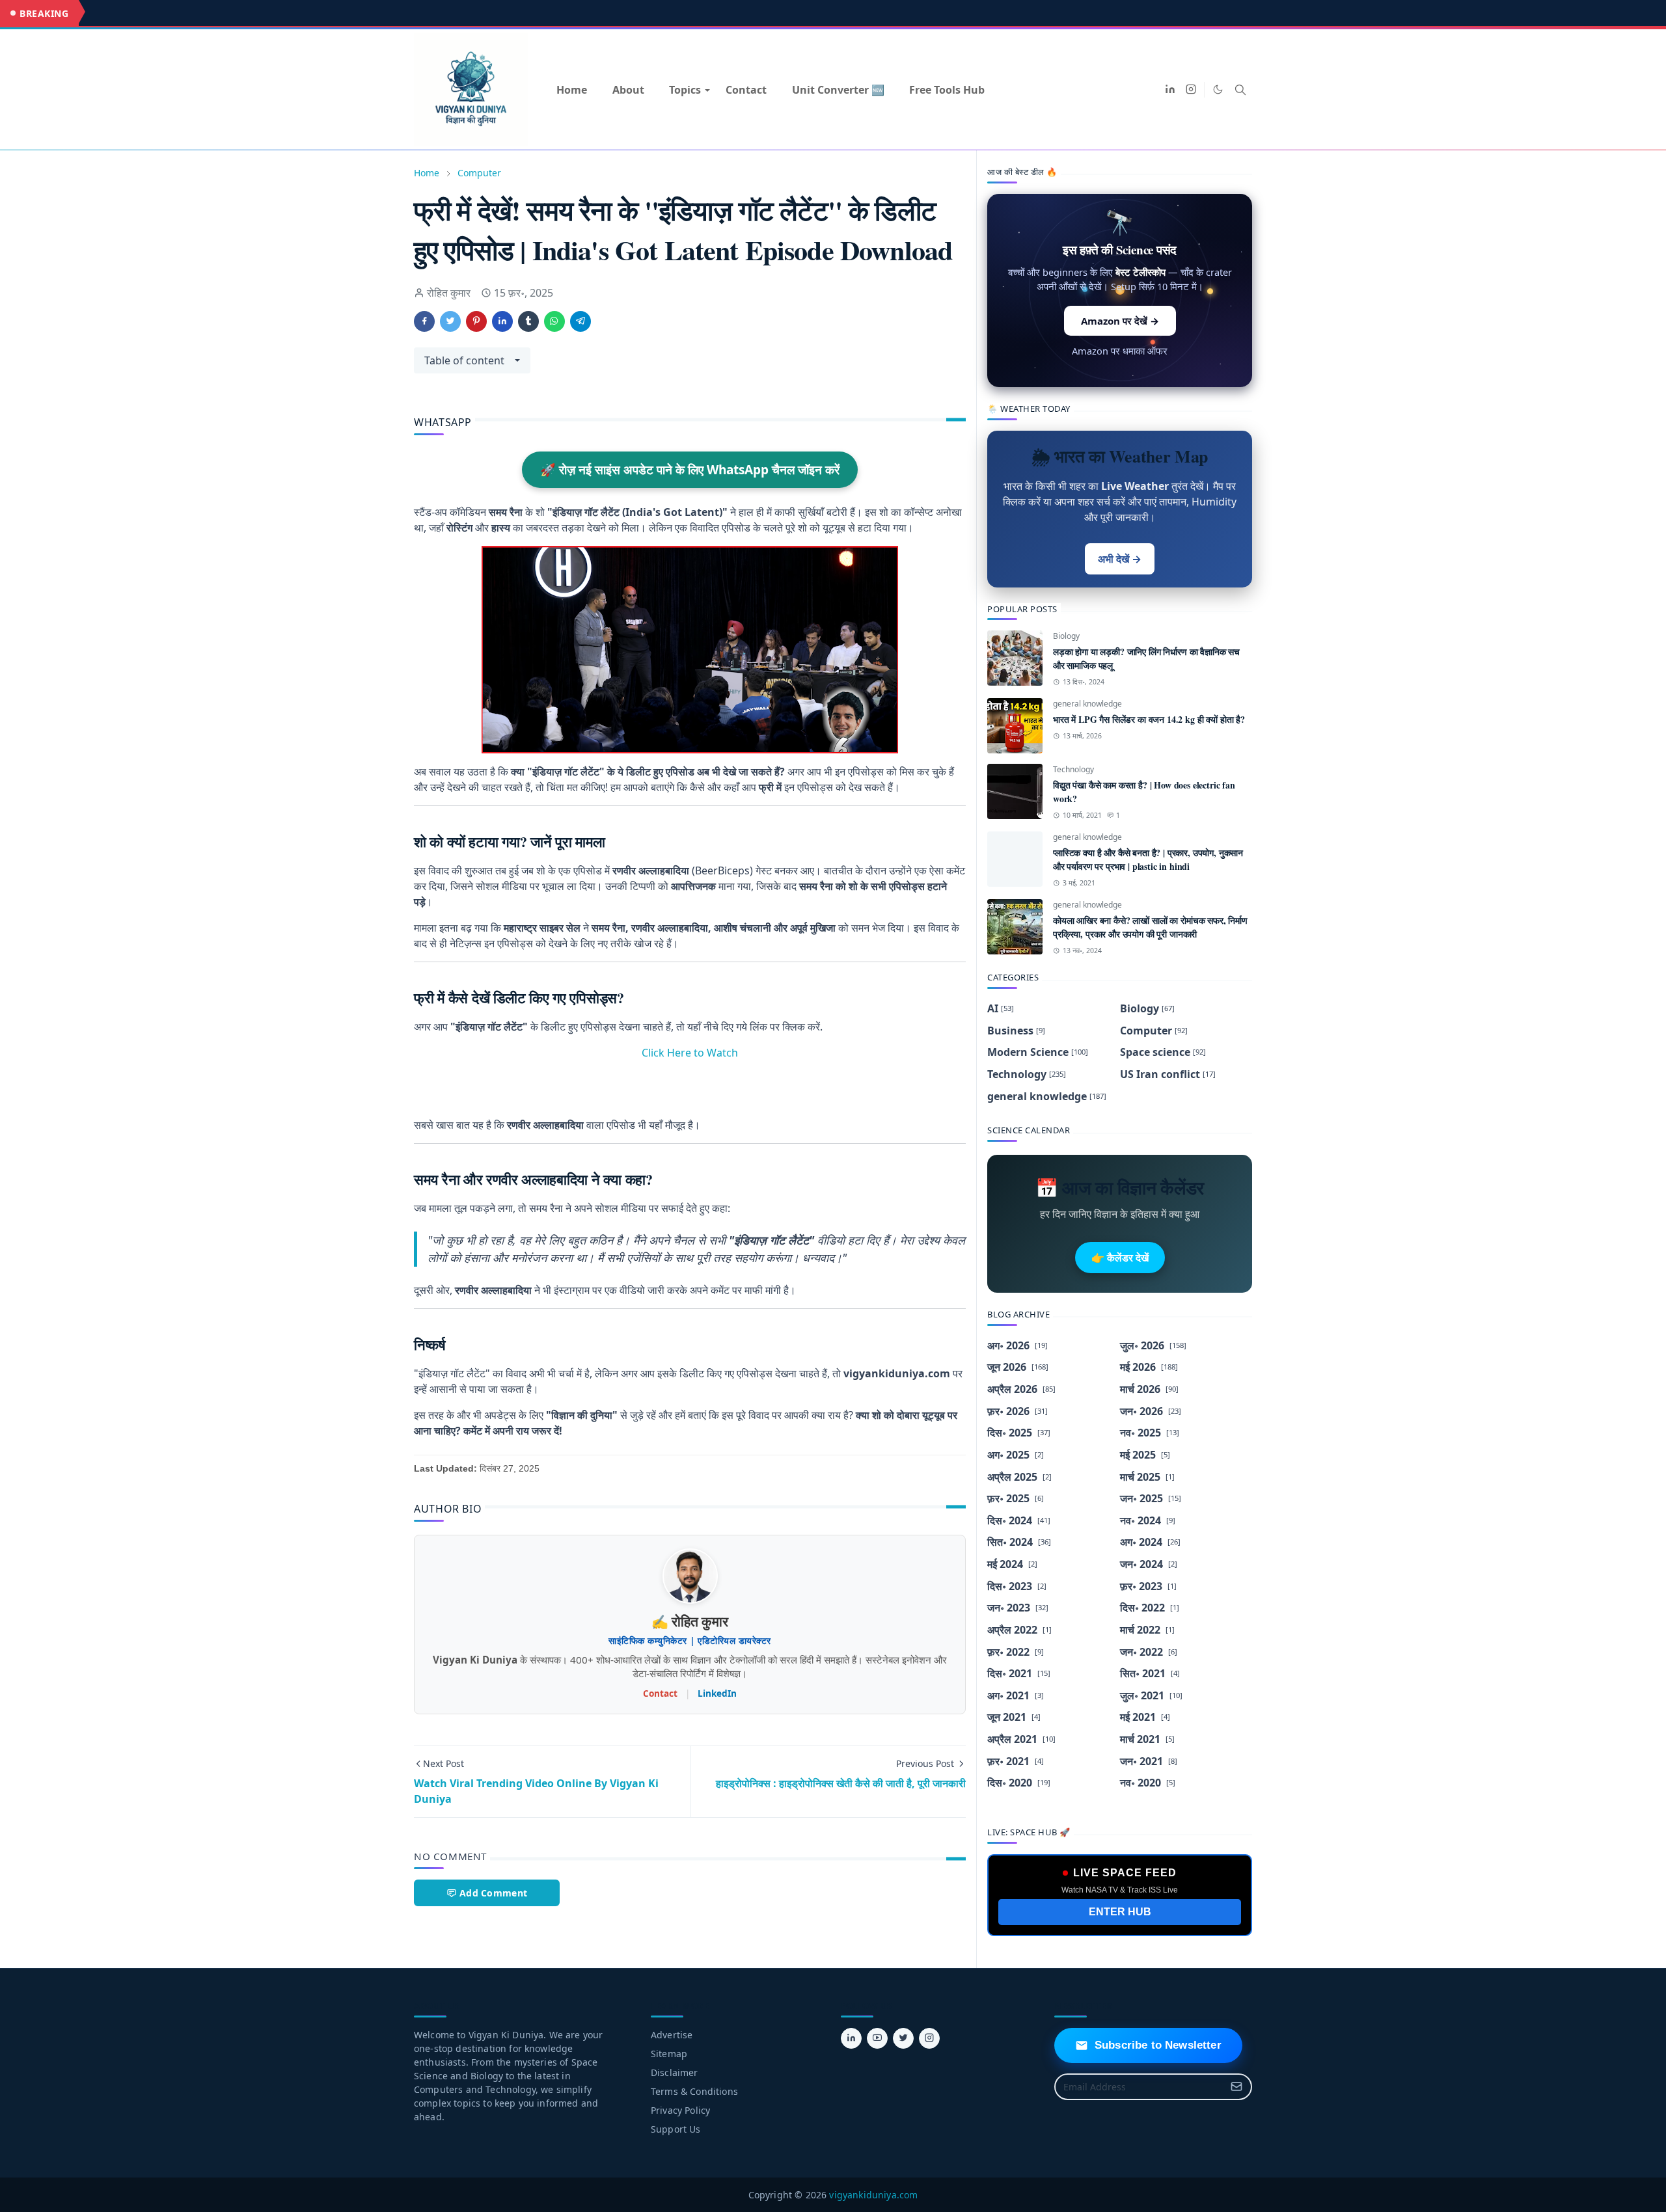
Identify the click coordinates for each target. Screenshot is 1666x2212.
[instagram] (1191, 90)
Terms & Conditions (694, 2091)
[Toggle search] (1240, 90)
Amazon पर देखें (1120, 321)
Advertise (672, 2035)
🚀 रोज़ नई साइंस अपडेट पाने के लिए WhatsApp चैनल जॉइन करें (690, 470)
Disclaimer (675, 2072)
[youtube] (877, 2038)
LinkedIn (717, 1693)
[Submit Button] (1236, 2087)
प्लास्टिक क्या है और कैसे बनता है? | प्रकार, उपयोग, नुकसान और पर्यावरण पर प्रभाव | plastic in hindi (1148, 859)
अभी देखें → (1120, 559)
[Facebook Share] (424, 321)
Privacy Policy (680, 2110)
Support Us (676, 2129)
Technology (1073, 769)
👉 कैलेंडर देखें (1120, 1258)
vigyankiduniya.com (873, 2195)
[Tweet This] (450, 321)
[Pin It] (476, 321)
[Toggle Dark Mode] (1218, 89)
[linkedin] (1170, 90)
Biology (1066, 636)
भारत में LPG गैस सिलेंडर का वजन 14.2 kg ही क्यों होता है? (1149, 719)
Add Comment (493, 1893)
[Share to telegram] (580, 321)
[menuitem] (572, 90)
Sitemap (669, 2054)
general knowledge (1087, 704)
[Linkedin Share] (502, 321)
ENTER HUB (1120, 1912)
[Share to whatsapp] (554, 321)
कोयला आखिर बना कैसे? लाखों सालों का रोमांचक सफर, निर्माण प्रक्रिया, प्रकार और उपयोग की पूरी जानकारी (1150, 927)
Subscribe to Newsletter (1158, 2045)
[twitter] (903, 2038)
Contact (660, 1693)
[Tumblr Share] (528, 321)
